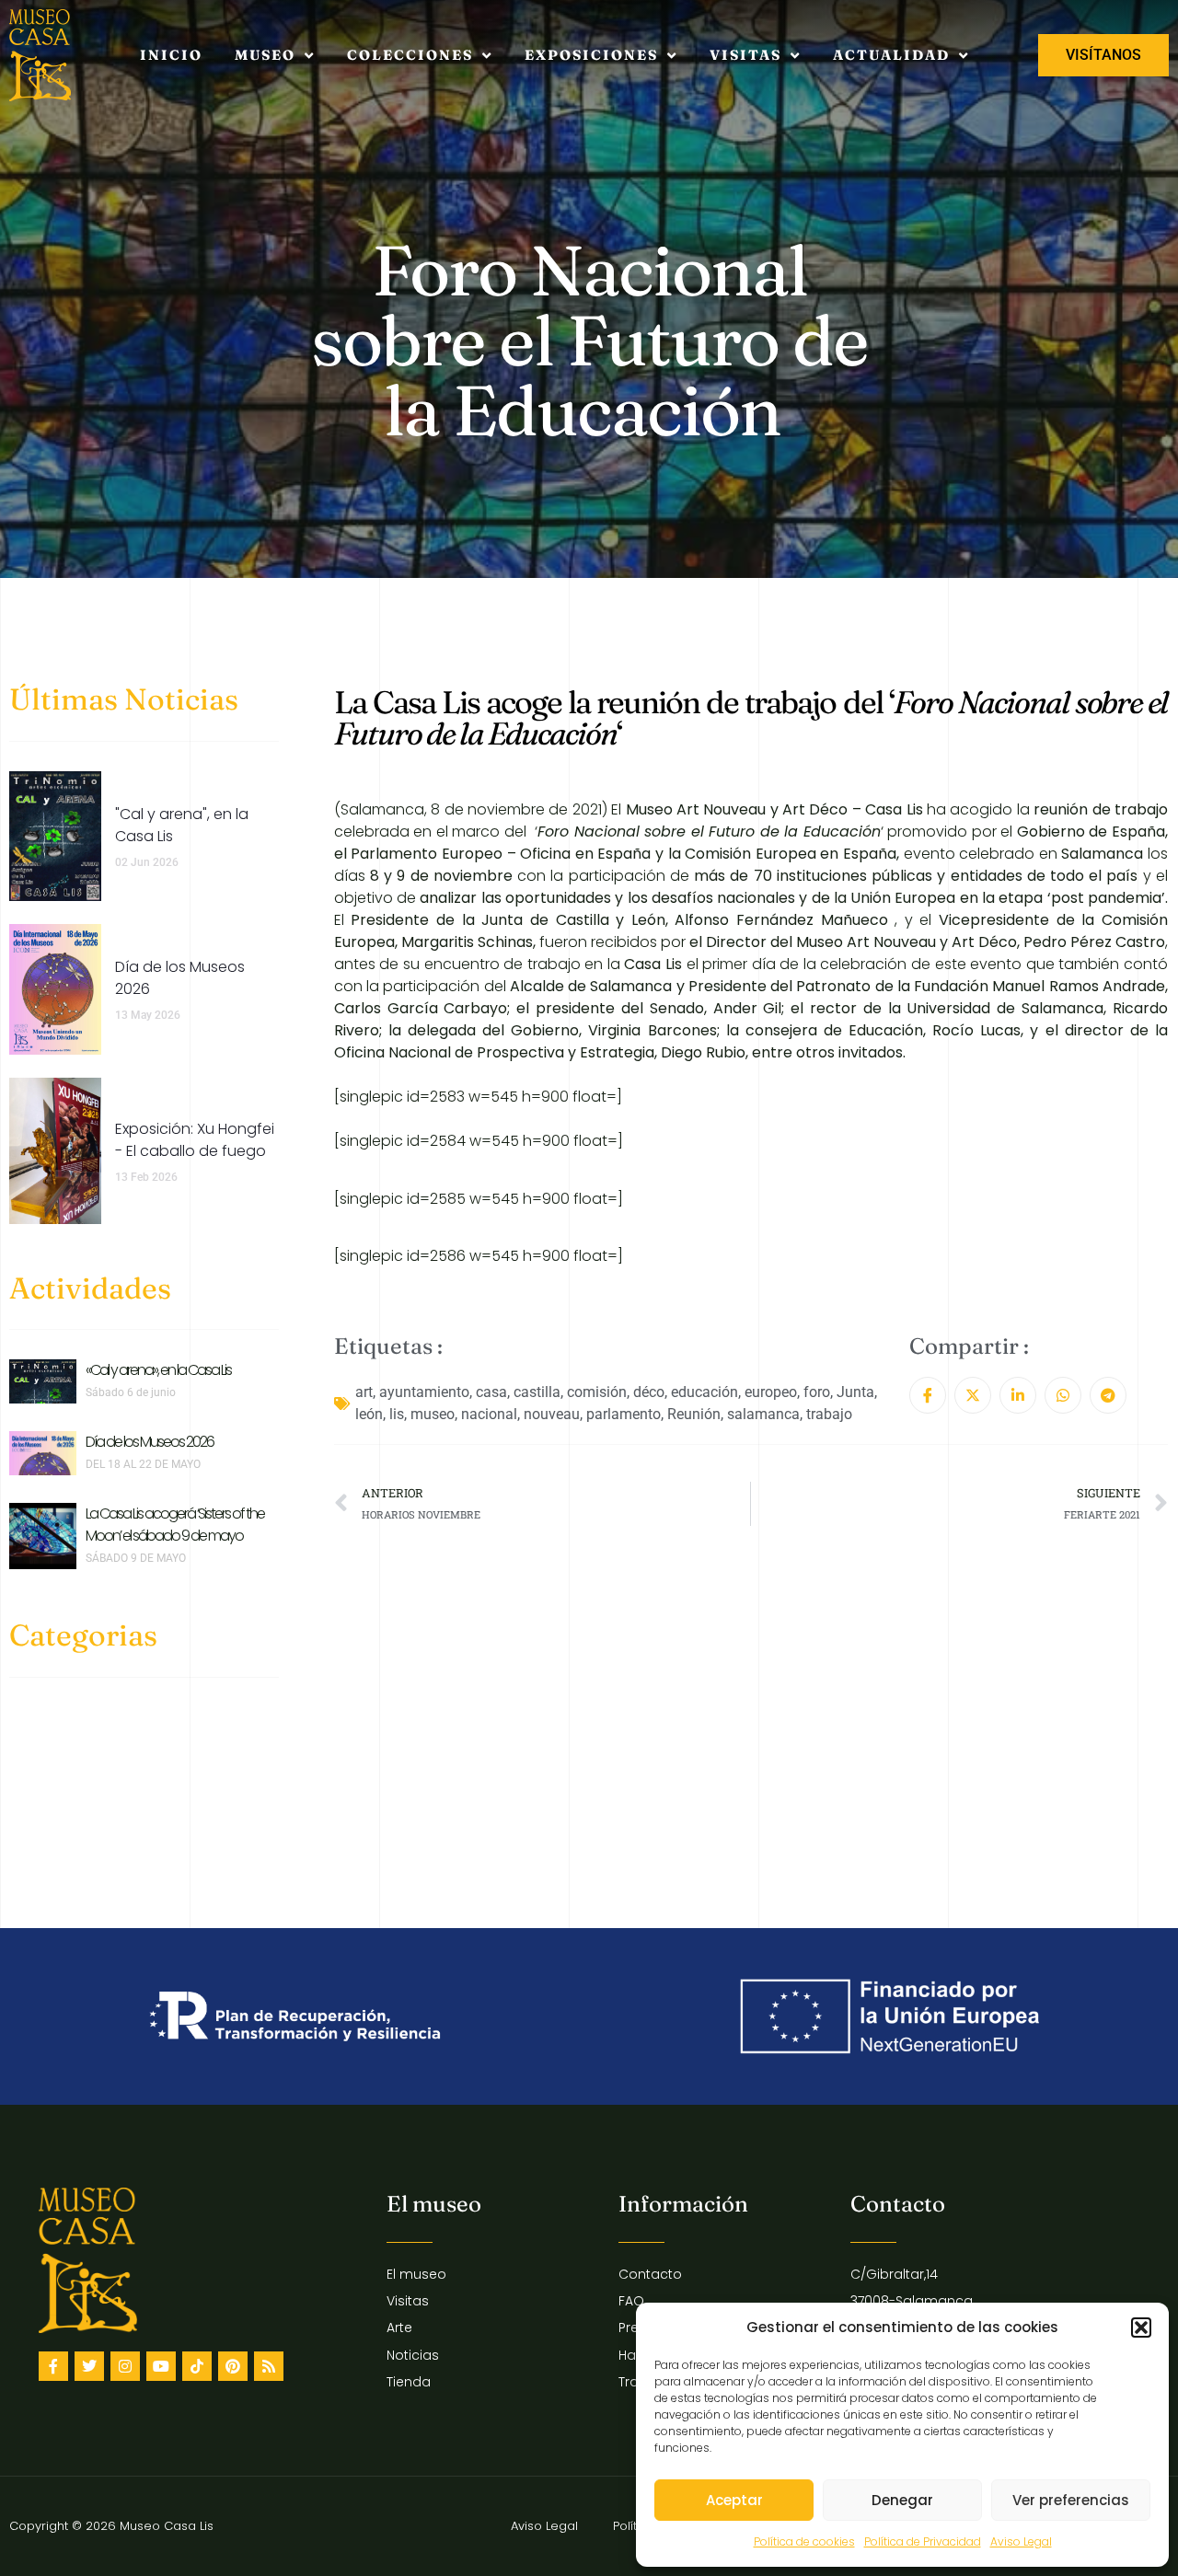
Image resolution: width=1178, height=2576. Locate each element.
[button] (1141, 2328)
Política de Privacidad (923, 2541)
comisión (597, 1392)
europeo (771, 1392)
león (369, 1414)
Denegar (902, 2500)
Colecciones (410, 55)
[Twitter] (89, 2366)
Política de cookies (804, 2541)
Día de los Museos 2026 (150, 1442)
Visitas (745, 55)
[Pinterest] (233, 2366)
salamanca (763, 1414)
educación (704, 1392)
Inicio (171, 55)
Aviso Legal (1021, 2541)
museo (433, 1414)
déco (649, 1392)
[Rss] (269, 2366)
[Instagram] (125, 2366)
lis (397, 1414)
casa (491, 1392)
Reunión (694, 1414)
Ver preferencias (1071, 2500)
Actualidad (891, 55)
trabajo (829, 1414)
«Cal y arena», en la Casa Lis (158, 1370)
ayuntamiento (424, 1392)
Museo (265, 55)
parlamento (624, 1414)
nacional (489, 1414)
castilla (537, 1392)
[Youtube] (161, 2366)
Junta (855, 1392)
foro (817, 1392)
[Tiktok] (197, 2366)
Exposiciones (591, 55)
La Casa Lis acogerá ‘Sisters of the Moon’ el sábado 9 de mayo (175, 1525)
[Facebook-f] (53, 2366)
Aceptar (734, 2500)
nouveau (552, 1414)
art (364, 1392)
